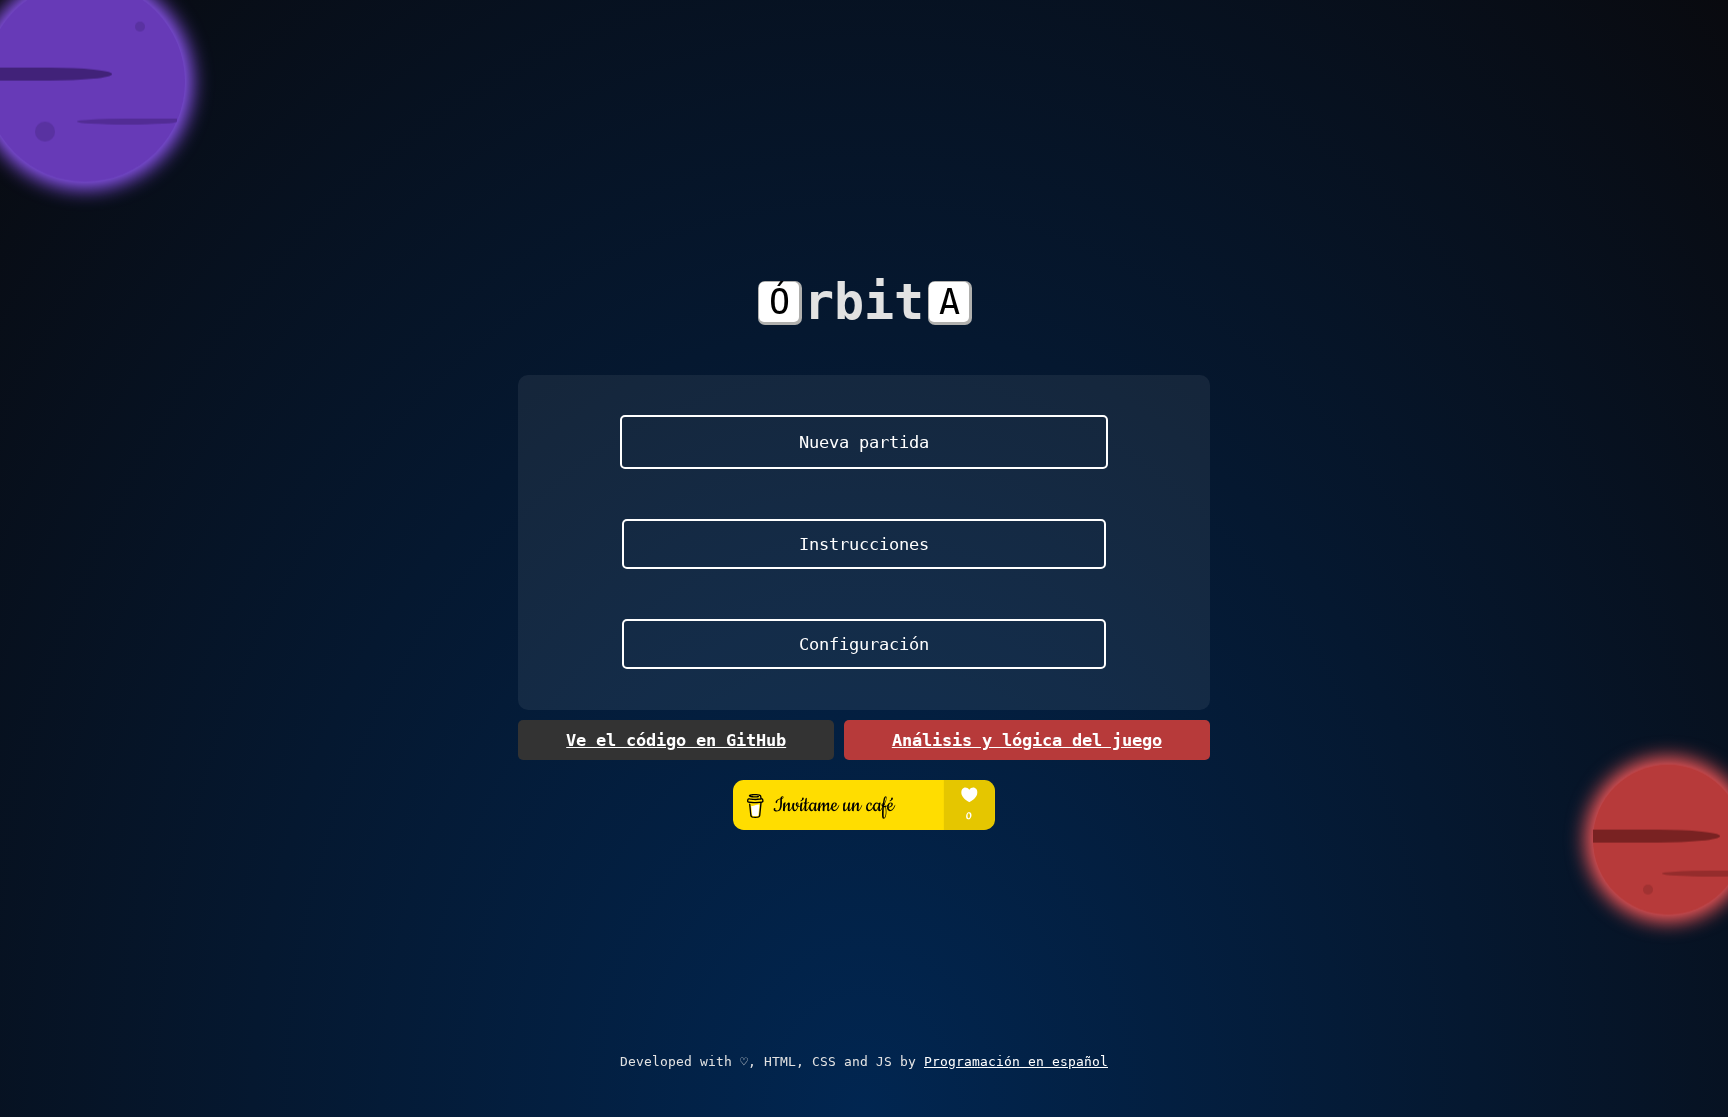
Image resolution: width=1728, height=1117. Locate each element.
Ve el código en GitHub (676, 740)
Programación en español (1016, 1061)
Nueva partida (864, 442)
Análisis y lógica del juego (1027, 740)
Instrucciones (864, 544)
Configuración (864, 644)
